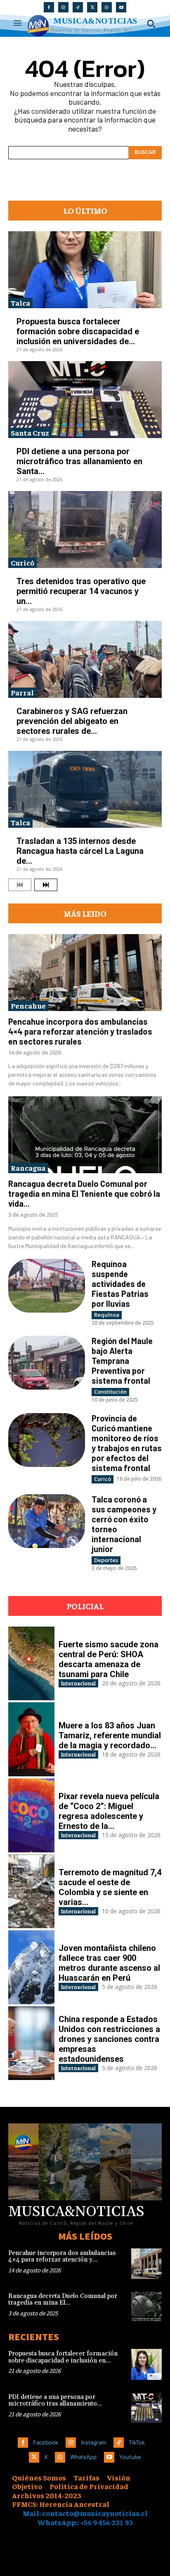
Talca (20, 303)
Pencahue (28, 1005)
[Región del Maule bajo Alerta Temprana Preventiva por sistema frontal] (47, 1363)
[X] (92, 7)
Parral (22, 692)
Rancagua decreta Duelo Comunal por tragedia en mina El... (63, 2300)
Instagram (93, 2442)
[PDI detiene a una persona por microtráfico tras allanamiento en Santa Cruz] (85, 400)
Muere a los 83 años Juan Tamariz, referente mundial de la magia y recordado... (110, 1735)
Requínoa (107, 1315)
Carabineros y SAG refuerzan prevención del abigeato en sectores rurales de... (72, 721)
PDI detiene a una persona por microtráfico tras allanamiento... (55, 2401)
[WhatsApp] (107, 7)
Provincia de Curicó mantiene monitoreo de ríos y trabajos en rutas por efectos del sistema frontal (127, 1443)
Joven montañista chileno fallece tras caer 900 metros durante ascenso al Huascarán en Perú (109, 1963)
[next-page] (46, 885)
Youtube (130, 2457)
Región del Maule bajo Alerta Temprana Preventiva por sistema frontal (122, 1361)
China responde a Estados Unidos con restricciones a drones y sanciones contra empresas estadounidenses (109, 2039)
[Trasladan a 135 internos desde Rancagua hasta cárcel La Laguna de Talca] (85, 789)
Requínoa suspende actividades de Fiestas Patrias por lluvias (120, 1284)
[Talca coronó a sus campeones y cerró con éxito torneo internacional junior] (47, 1521)
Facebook (46, 2442)
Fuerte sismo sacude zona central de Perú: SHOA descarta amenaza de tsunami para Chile (109, 1659)
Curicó (22, 562)
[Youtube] (121, 7)
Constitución (110, 1392)
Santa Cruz (30, 433)
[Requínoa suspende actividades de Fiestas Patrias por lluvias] (47, 1286)
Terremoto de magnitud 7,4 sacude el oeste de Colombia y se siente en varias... (110, 1887)
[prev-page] (20, 885)
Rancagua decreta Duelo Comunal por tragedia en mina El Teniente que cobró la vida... (84, 1193)
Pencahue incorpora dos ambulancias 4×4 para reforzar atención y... (62, 2257)
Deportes (106, 1560)
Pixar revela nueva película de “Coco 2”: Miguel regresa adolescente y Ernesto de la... (109, 1811)
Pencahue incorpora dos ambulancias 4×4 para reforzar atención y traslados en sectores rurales (80, 1031)
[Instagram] (63, 7)
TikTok (137, 2442)
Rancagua (28, 1168)
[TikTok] (78, 7)
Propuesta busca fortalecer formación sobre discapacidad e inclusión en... (63, 2357)
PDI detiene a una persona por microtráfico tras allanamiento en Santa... (79, 461)
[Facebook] (49, 7)
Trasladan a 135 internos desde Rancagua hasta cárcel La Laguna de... (80, 851)
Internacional (78, 1683)
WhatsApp (83, 2457)
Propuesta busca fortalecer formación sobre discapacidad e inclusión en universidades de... (78, 331)
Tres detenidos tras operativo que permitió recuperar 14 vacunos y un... (81, 591)
